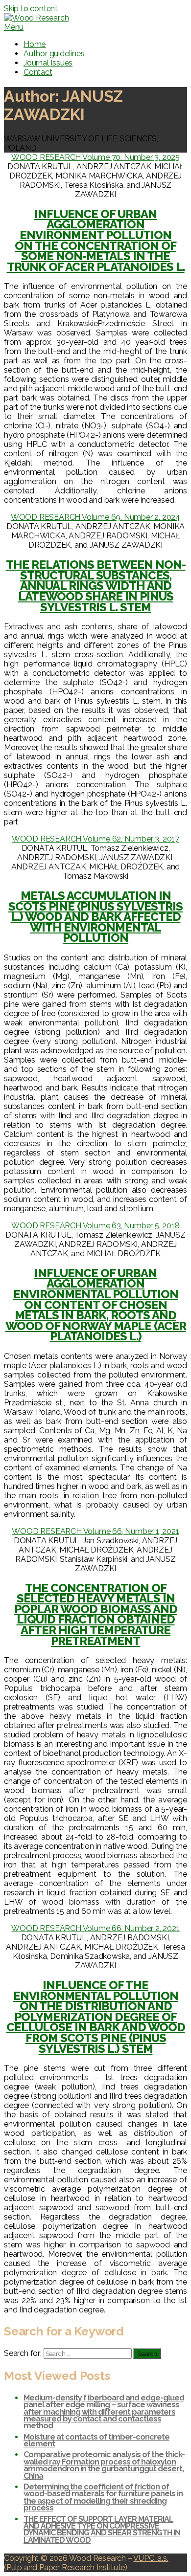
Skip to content (31, 9)
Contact (38, 72)
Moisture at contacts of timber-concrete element (96, 2440)
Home (35, 44)
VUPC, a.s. (151, 2558)
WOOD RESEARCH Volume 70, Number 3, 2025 (95, 157)
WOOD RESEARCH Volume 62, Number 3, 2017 (95, 839)
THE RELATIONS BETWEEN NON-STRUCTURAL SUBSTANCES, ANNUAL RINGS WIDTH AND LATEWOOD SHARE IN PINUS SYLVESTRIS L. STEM (96, 586)
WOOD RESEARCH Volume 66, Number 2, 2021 (95, 1928)
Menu (14, 27)
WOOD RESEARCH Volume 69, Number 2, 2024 (95, 517)
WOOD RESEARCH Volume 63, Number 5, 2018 (95, 1226)
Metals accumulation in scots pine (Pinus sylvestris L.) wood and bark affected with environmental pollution (95, 917)
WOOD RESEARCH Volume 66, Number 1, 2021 (95, 1531)
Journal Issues (48, 63)
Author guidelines (54, 54)
